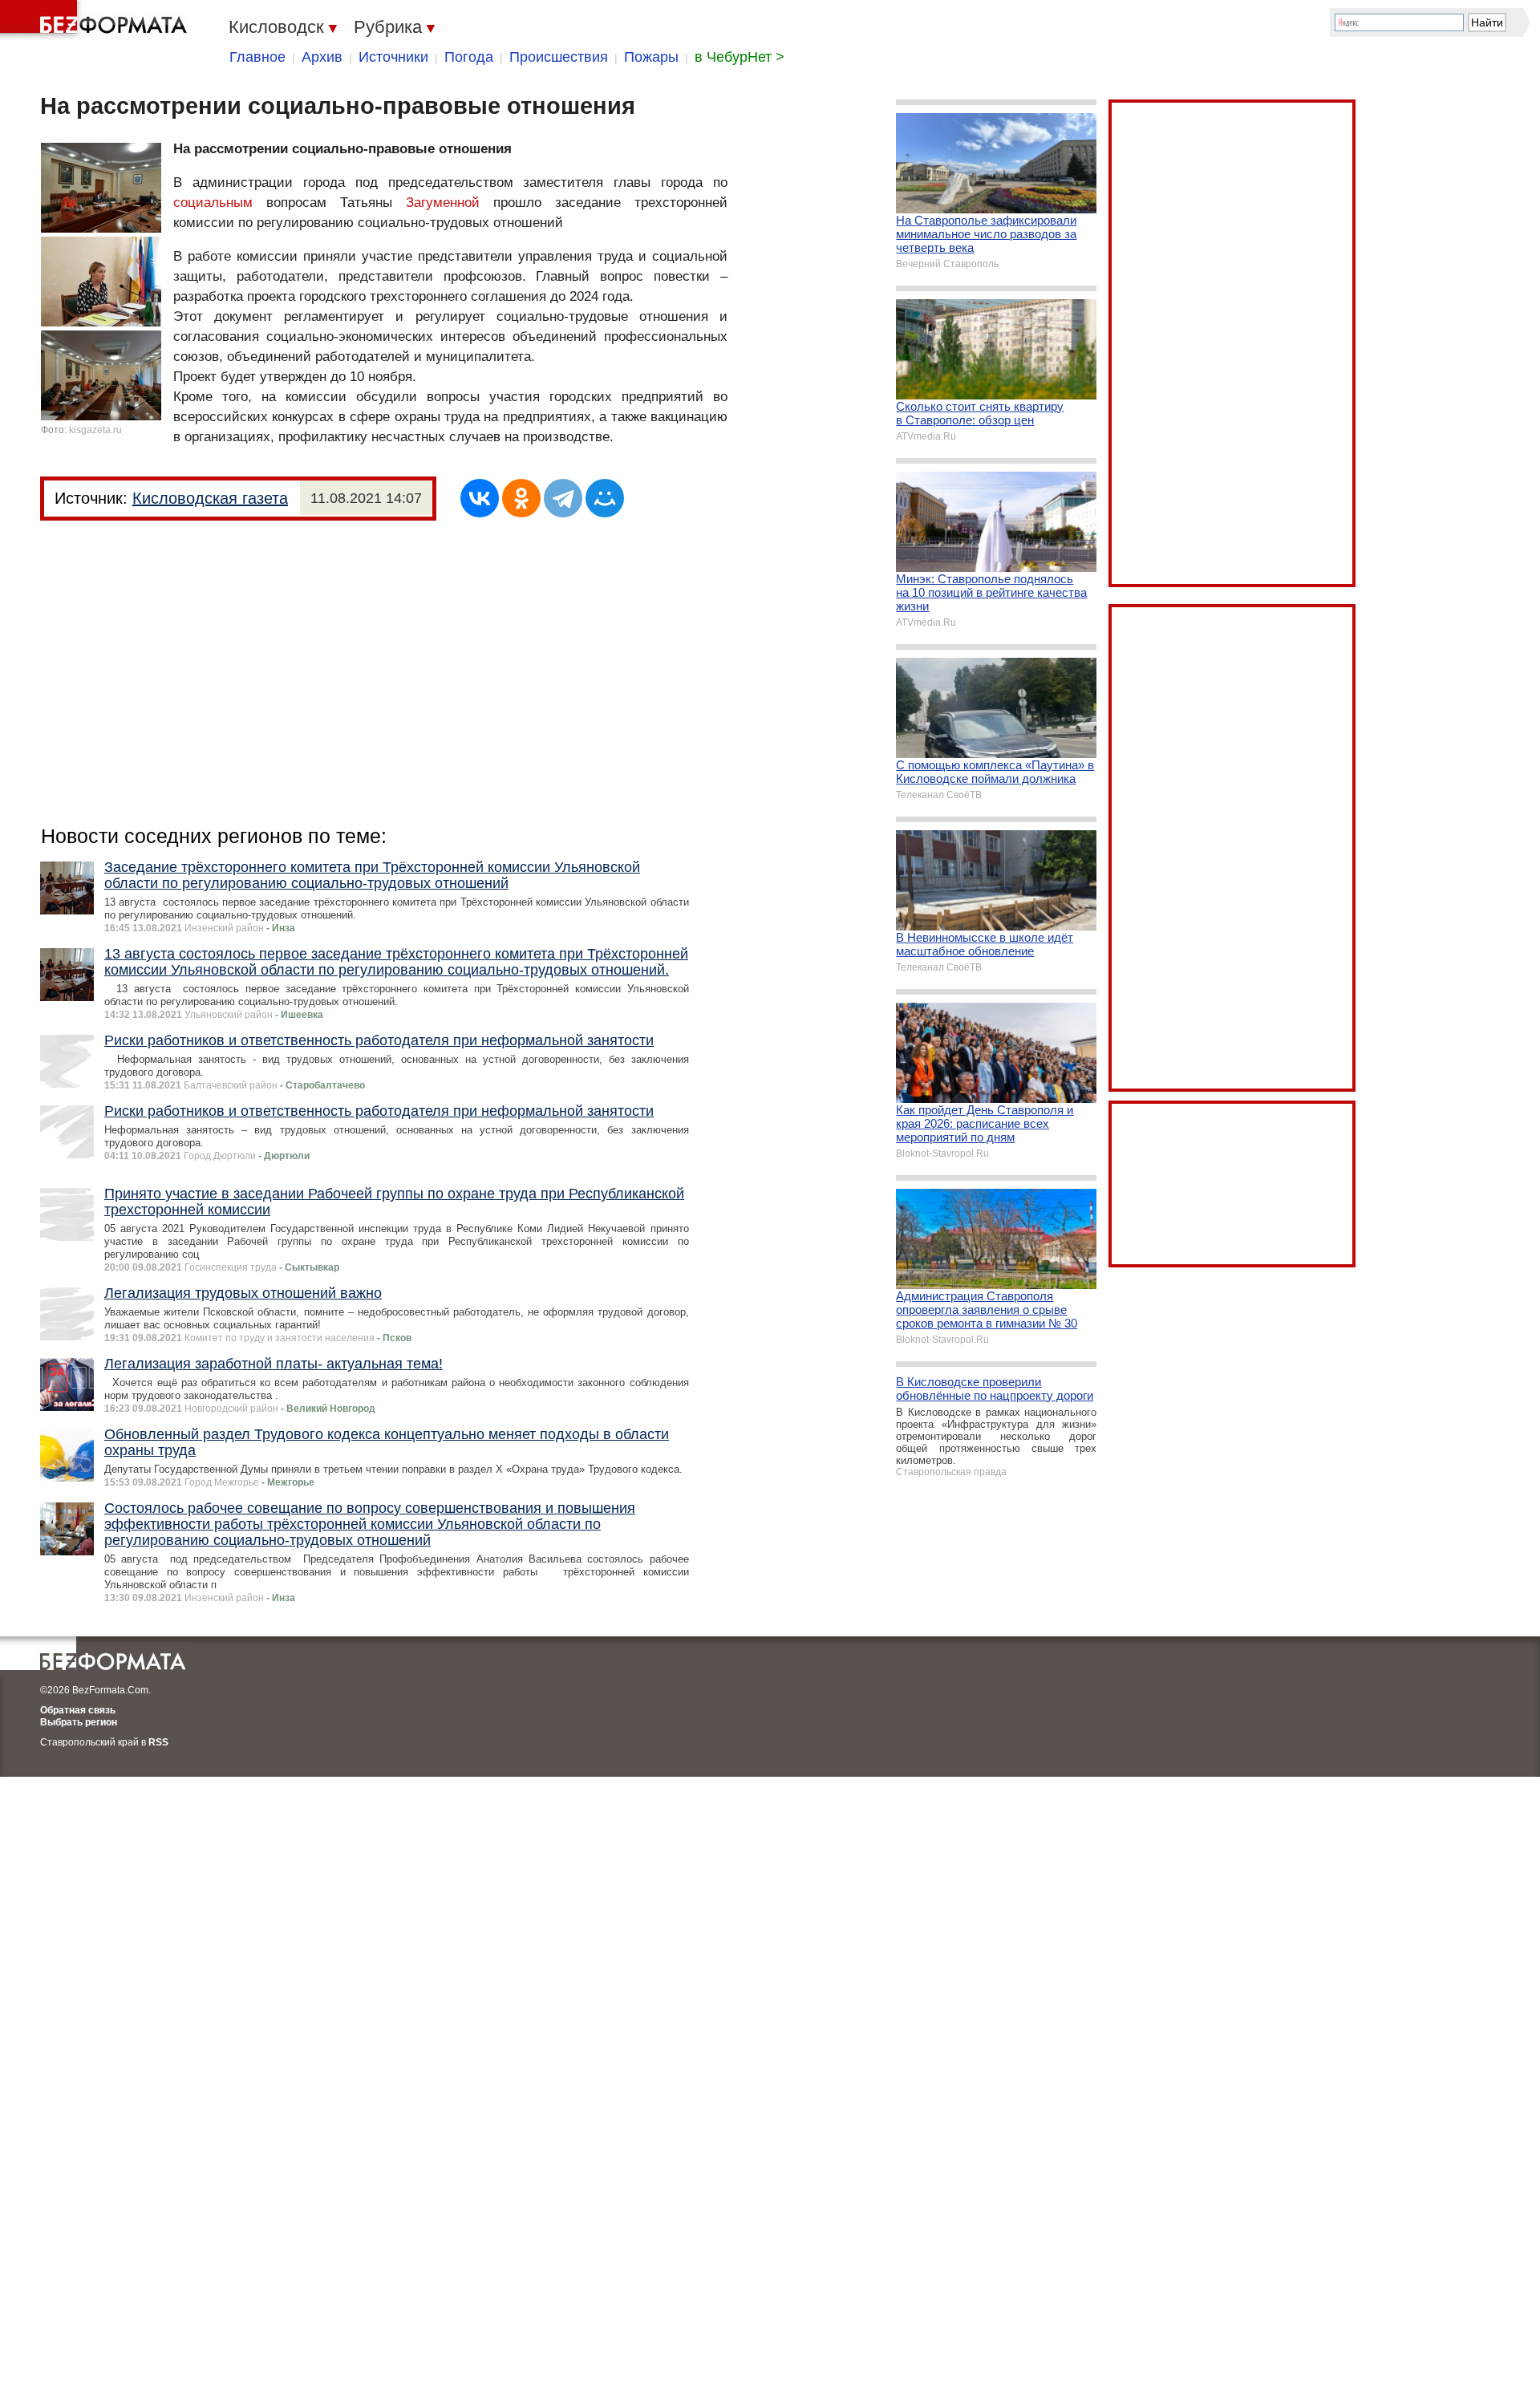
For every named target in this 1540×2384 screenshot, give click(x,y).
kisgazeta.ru (95, 430)
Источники (393, 57)
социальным (213, 203)
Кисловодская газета (210, 498)
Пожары (651, 57)
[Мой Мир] (605, 498)
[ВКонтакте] (480, 498)
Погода (469, 57)
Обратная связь (78, 1710)
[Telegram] (563, 498)
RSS (158, 1742)
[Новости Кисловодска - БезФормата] (96, 20)
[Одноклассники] (521, 498)
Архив (322, 57)
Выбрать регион (79, 1722)
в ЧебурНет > (740, 57)
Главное (257, 57)
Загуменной (443, 203)
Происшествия (559, 57)
